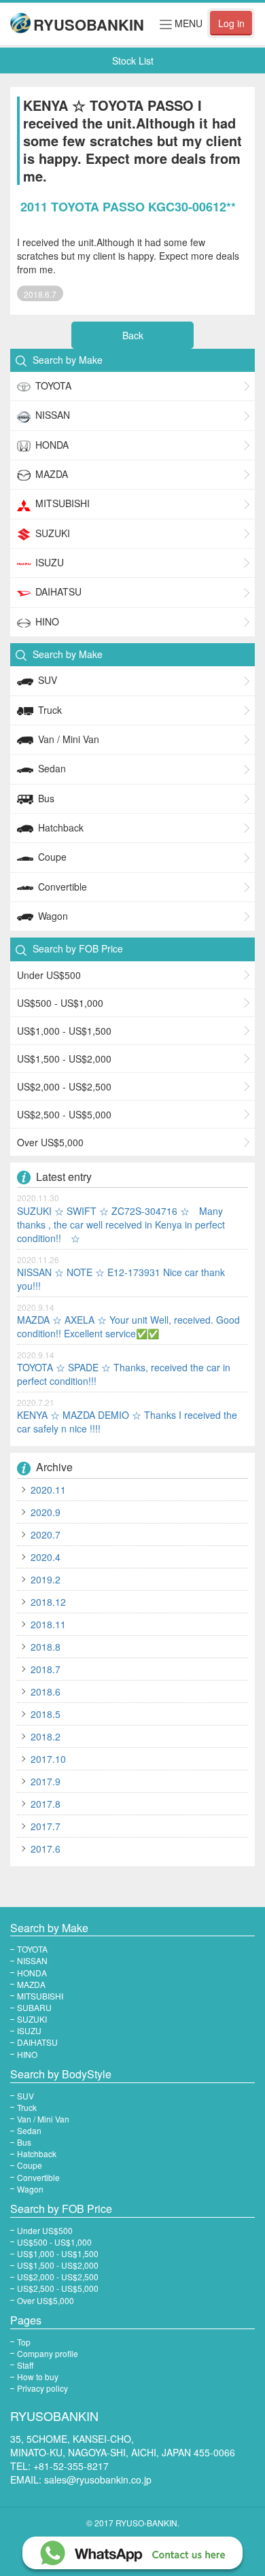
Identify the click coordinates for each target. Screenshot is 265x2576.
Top (24, 2342)
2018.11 (48, 1624)
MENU (181, 25)
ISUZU (50, 562)
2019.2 (46, 1579)
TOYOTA (53, 385)
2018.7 (46, 1669)
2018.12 (48, 1602)
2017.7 (46, 1826)
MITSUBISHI (63, 503)
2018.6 (46, 1691)
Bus (46, 798)
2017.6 (46, 1849)
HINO (47, 621)
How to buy (38, 2376)
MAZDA (52, 474)
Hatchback (61, 827)
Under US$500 (49, 975)
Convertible (63, 887)
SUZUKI (53, 533)
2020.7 (46, 1534)
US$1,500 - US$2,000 (64, 1059)
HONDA (52, 445)
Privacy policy (42, 2388)
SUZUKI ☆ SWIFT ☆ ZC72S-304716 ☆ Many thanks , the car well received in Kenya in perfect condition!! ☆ (121, 1224)
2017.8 (46, 1804)
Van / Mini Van (69, 739)
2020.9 (46, 1512)
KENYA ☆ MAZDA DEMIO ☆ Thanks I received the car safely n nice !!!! (127, 1422)
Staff (25, 2365)
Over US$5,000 (50, 1142)
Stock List (133, 61)
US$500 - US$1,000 (60, 1003)
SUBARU (34, 2007)
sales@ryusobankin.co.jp (98, 2479)
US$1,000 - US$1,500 (64, 1031)
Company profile (48, 2353)
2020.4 (46, 1557)
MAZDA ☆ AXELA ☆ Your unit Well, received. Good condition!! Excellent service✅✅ (128, 1326)
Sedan (52, 768)
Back (133, 335)
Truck (50, 710)
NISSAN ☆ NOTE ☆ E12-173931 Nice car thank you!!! (121, 1279)
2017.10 (48, 1759)
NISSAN (53, 415)
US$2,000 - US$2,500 (64, 1086)
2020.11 (48, 1490)
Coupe (52, 857)
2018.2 (46, 1736)
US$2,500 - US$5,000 (64, 1114)
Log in (231, 23)
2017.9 (46, 1781)
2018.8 (46, 1647)
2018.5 (46, 1714)
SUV (48, 680)
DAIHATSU (58, 591)
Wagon (53, 916)
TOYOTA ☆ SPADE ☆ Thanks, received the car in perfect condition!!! (124, 1374)
